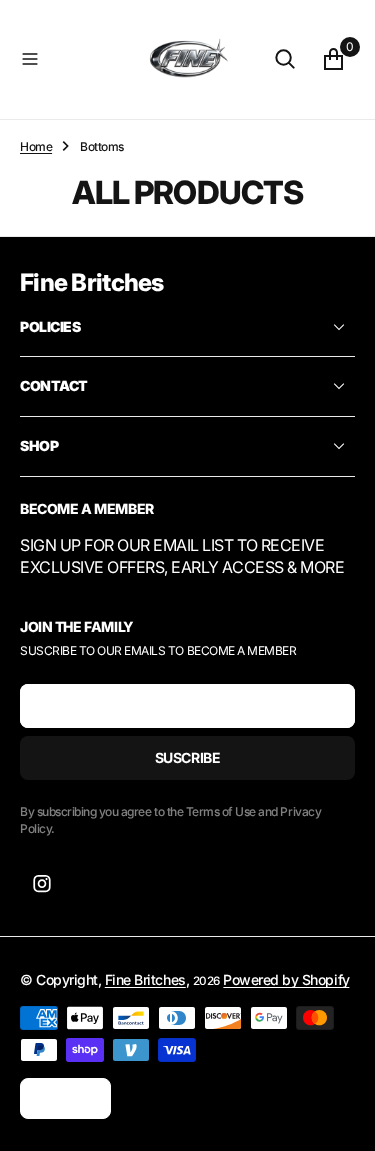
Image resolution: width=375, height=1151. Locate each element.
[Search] (285, 59)
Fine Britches (145, 979)
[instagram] (42, 884)
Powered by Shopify (286, 979)
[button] (76, 59)
